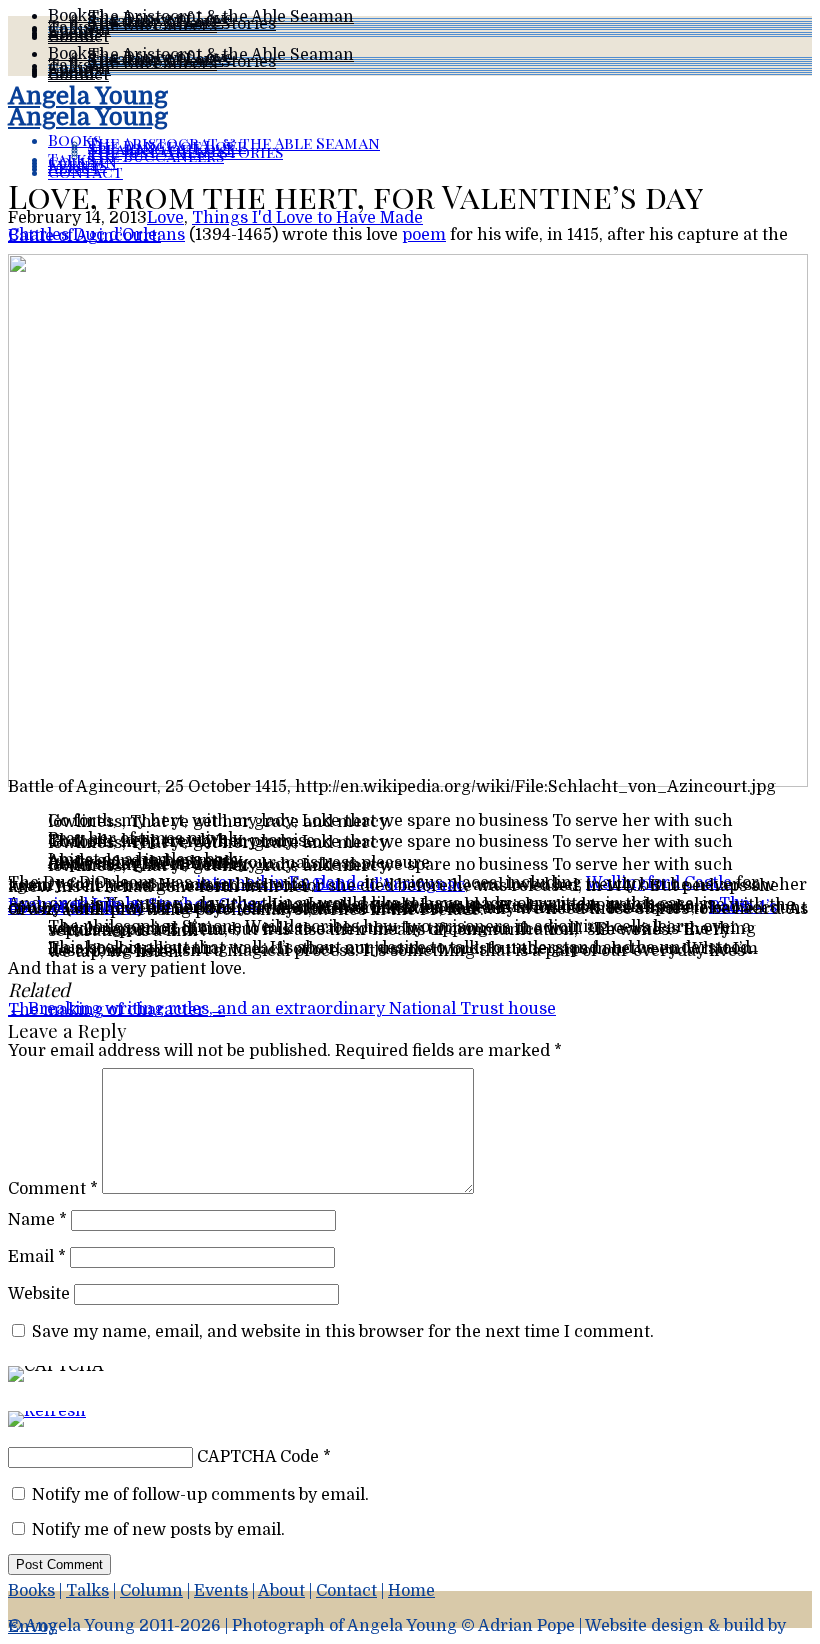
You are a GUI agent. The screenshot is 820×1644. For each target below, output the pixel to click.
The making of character (116, 1010)
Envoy (32, 1627)
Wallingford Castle (659, 883)
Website (39, 1294)
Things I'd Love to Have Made (307, 218)
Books (31, 1591)
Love (165, 218)
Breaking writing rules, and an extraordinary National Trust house (282, 1009)
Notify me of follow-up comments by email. (200, 1495)
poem (424, 235)
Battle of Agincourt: (84, 236)
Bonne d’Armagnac (389, 885)
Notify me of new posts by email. (158, 1530)
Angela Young (88, 96)
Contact (78, 37)
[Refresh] (47, 1426)
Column (151, 1591)
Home (411, 1591)
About (281, 1591)
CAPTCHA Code (258, 1457)
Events (221, 1591)
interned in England (276, 883)
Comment (53, 1189)
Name (37, 1220)
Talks (87, 1591)
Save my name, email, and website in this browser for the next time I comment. (343, 1332)
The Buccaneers (152, 26)
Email (37, 1257)
